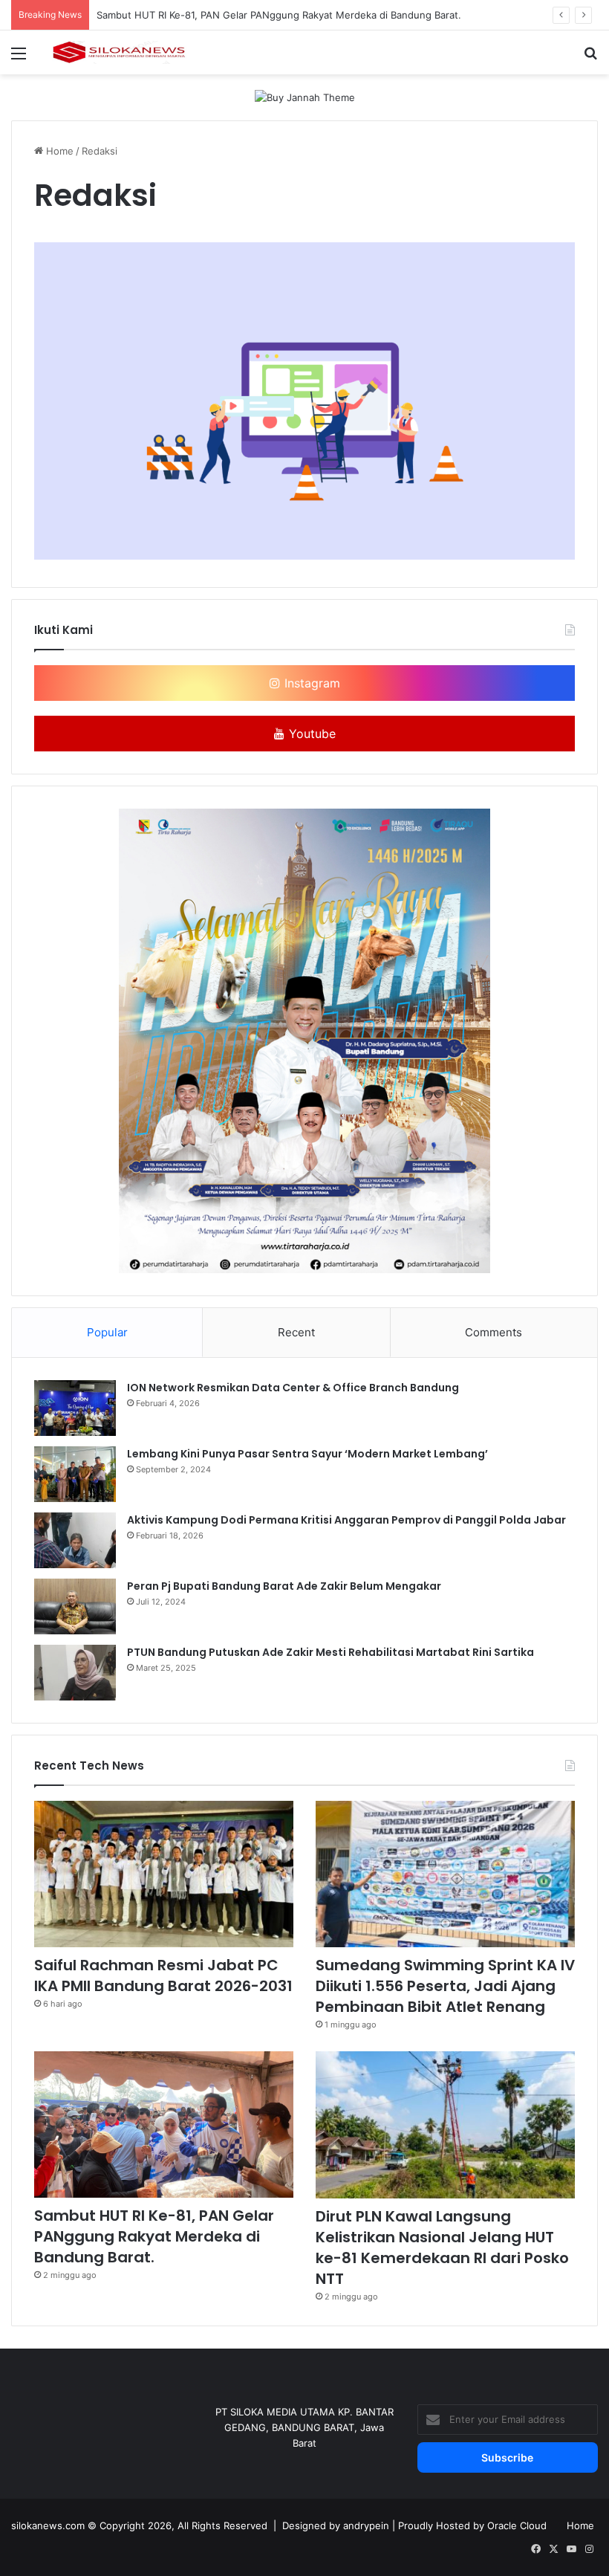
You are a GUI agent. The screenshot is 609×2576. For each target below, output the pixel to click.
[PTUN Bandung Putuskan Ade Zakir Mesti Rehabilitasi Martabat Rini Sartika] (75, 1673)
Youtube (310, 734)
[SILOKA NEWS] (119, 52)
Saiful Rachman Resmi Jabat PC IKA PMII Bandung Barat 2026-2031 (163, 1975)
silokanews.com (48, 2525)
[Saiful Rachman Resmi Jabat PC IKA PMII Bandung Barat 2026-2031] (164, 1874)
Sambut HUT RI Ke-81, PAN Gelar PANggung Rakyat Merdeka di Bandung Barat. (279, 15)
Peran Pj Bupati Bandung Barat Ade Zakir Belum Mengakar (284, 1586)
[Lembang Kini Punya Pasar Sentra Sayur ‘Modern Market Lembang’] (75, 1474)
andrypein (366, 2525)
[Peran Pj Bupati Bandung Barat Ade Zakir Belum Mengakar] (75, 1606)
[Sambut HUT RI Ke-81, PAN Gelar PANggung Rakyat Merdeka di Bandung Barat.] (164, 2124)
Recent (296, 1332)
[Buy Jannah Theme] (305, 97)
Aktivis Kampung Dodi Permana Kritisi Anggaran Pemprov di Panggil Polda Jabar (346, 1520)
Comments (494, 1332)
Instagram (310, 683)
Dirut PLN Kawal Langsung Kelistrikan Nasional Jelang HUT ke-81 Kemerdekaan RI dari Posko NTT (442, 2247)
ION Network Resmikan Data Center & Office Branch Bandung (293, 1388)
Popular (107, 1332)
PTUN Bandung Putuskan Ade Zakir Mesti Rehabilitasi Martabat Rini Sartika (330, 1652)
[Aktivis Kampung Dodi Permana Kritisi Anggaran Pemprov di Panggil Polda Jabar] (75, 1540)
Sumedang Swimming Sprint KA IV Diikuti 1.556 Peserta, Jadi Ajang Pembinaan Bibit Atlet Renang (445, 1986)
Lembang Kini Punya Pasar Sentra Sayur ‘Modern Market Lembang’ (307, 1454)
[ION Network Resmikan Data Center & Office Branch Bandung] (75, 1408)
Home (58, 151)
